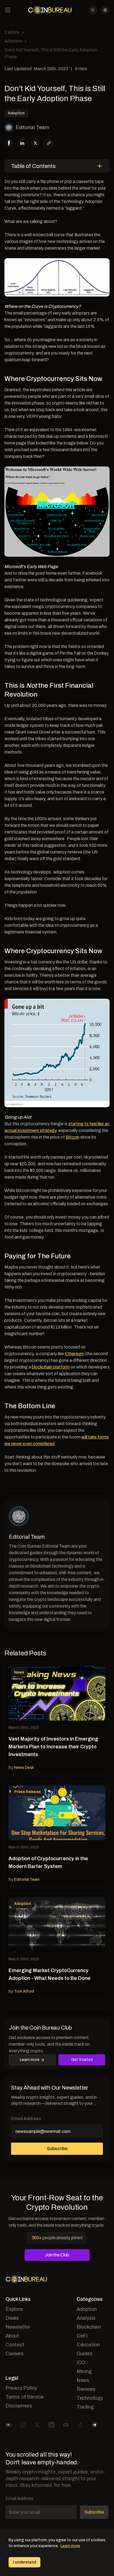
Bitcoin (72, 1137)
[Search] (93, 10)
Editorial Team (32, 127)
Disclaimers (19, 2406)
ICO (81, 2362)
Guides (85, 2354)
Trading (85, 2407)
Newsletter (18, 2327)
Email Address (26, 2119)
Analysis (86, 2318)
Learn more (30, 2060)
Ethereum (74, 1354)
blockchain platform (51, 1367)
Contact (15, 2345)
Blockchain (89, 2327)
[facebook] (9, 143)
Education (88, 2345)
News (83, 2380)
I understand (24, 2562)
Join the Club (57, 2255)
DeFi (82, 2336)
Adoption (13, 41)
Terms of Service (24, 2397)
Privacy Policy (21, 2388)
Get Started (82, 2060)
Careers (15, 2354)
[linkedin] (22, 143)
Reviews (86, 2389)
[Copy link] (49, 143)
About (12, 2336)
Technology (90, 2398)
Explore (12, 32)
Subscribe (57, 2149)
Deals (12, 2318)
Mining (84, 2371)
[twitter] (35, 143)
